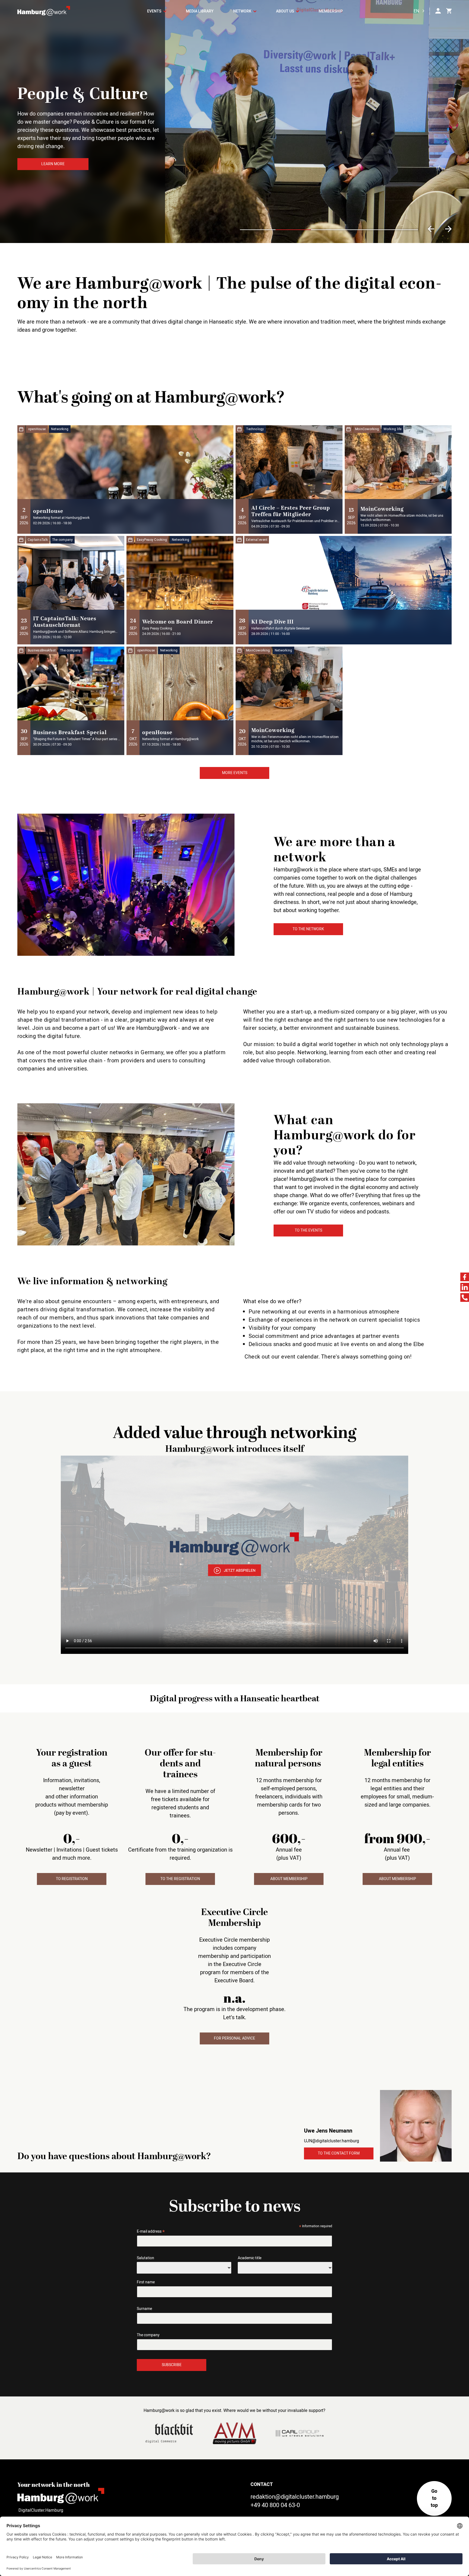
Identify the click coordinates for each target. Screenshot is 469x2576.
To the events (308, 1230)
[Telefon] (465, 1297)
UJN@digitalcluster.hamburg (332, 2141)
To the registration (180, 1879)
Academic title (250, 2258)
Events (155, 11)
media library (200, 11)
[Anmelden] (438, 11)
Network (243, 11)
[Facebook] (465, 1277)
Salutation (145, 2258)
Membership (331, 11)
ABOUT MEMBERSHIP (289, 1879)
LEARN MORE (53, 167)
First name (146, 2282)
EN (416, 11)
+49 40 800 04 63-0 (275, 2505)
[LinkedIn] (465, 1287)
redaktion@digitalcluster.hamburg (295, 2497)
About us (285, 11)
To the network (308, 929)
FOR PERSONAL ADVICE (234, 2038)
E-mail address (151, 2231)
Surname (144, 2309)
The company (148, 2335)
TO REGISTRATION (72, 1879)
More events (235, 773)
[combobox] (420, 11)
